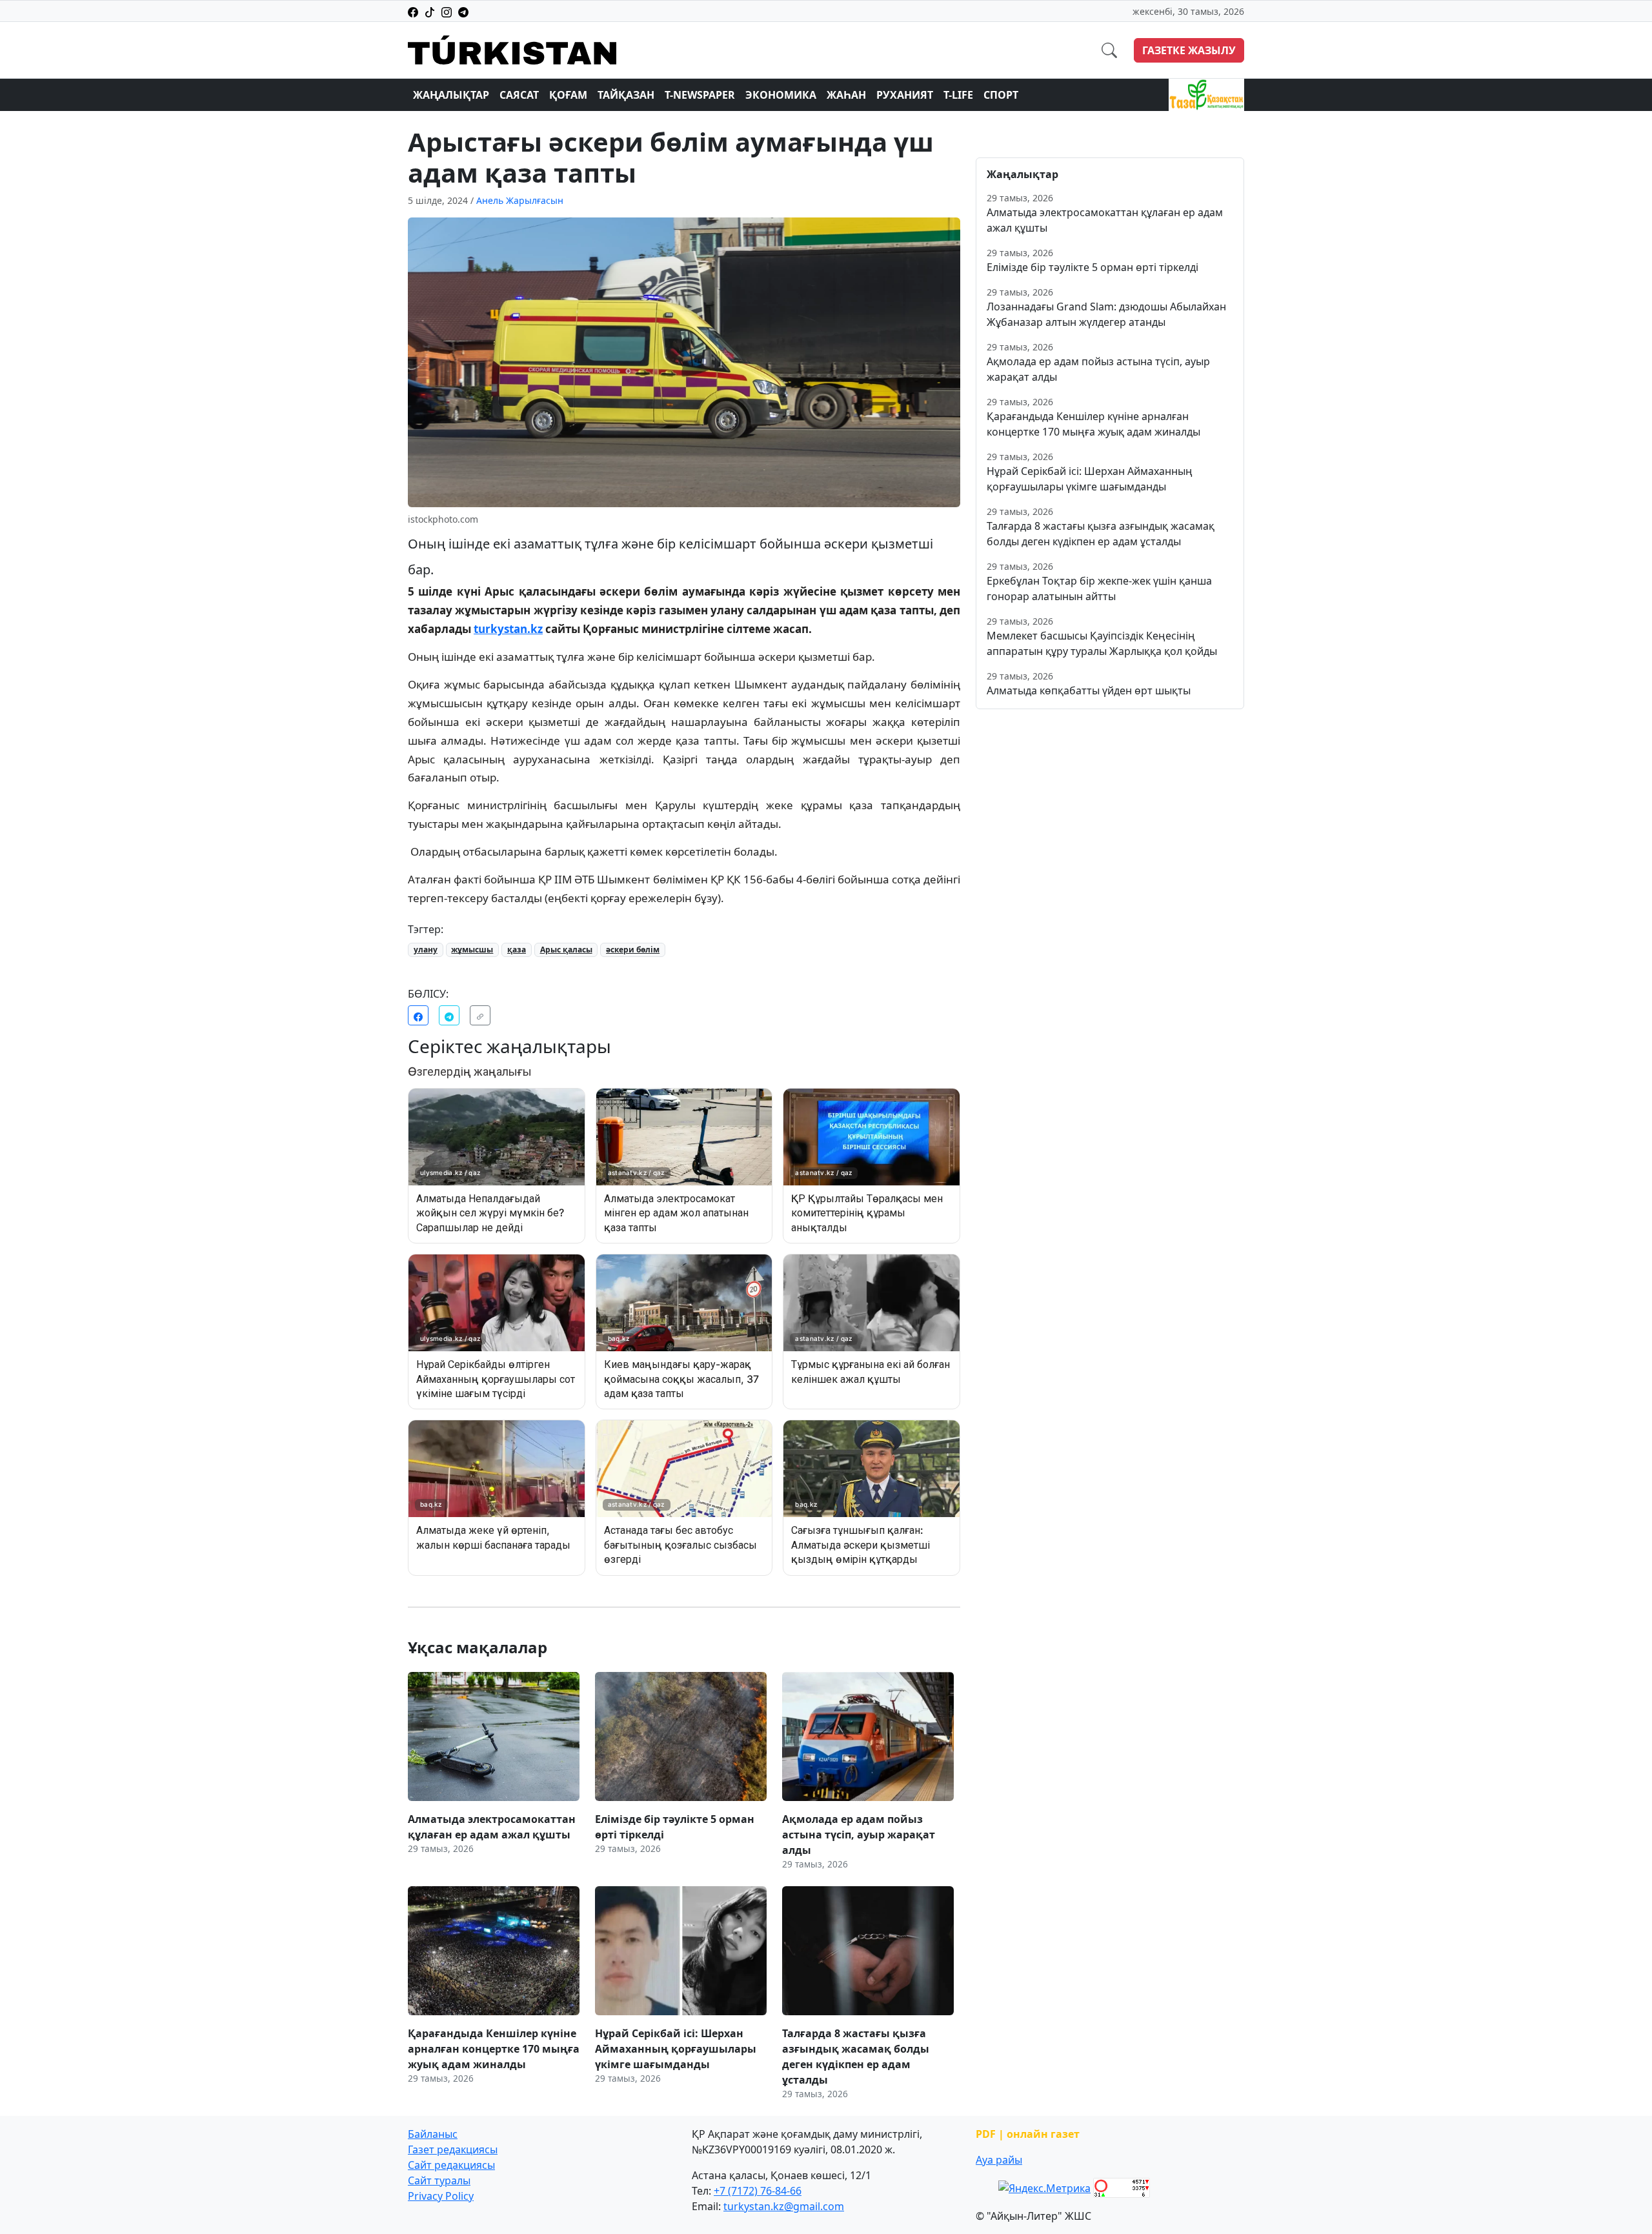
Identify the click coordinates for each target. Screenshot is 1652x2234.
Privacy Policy (441, 2196)
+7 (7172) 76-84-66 (758, 2191)
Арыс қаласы (566, 950)
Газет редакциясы (453, 2149)
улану (426, 950)
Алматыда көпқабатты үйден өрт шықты (1089, 690)
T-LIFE (958, 95)
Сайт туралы (439, 2180)
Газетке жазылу (1189, 50)
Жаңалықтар (451, 95)
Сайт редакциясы (451, 2165)
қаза (517, 950)
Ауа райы (999, 2160)
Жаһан (846, 95)
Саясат (519, 95)
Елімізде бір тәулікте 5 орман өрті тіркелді (1093, 267)
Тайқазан (626, 95)
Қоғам (568, 95)
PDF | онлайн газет (1028, 2134)
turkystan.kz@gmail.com (784, 2206)
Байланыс (433, 2134)
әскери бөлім (633, 950)
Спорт (1001, 95)
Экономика (781, 95)
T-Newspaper (700, 95)
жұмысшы (472, 950)
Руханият (905, 95)
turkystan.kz (508, 629)
